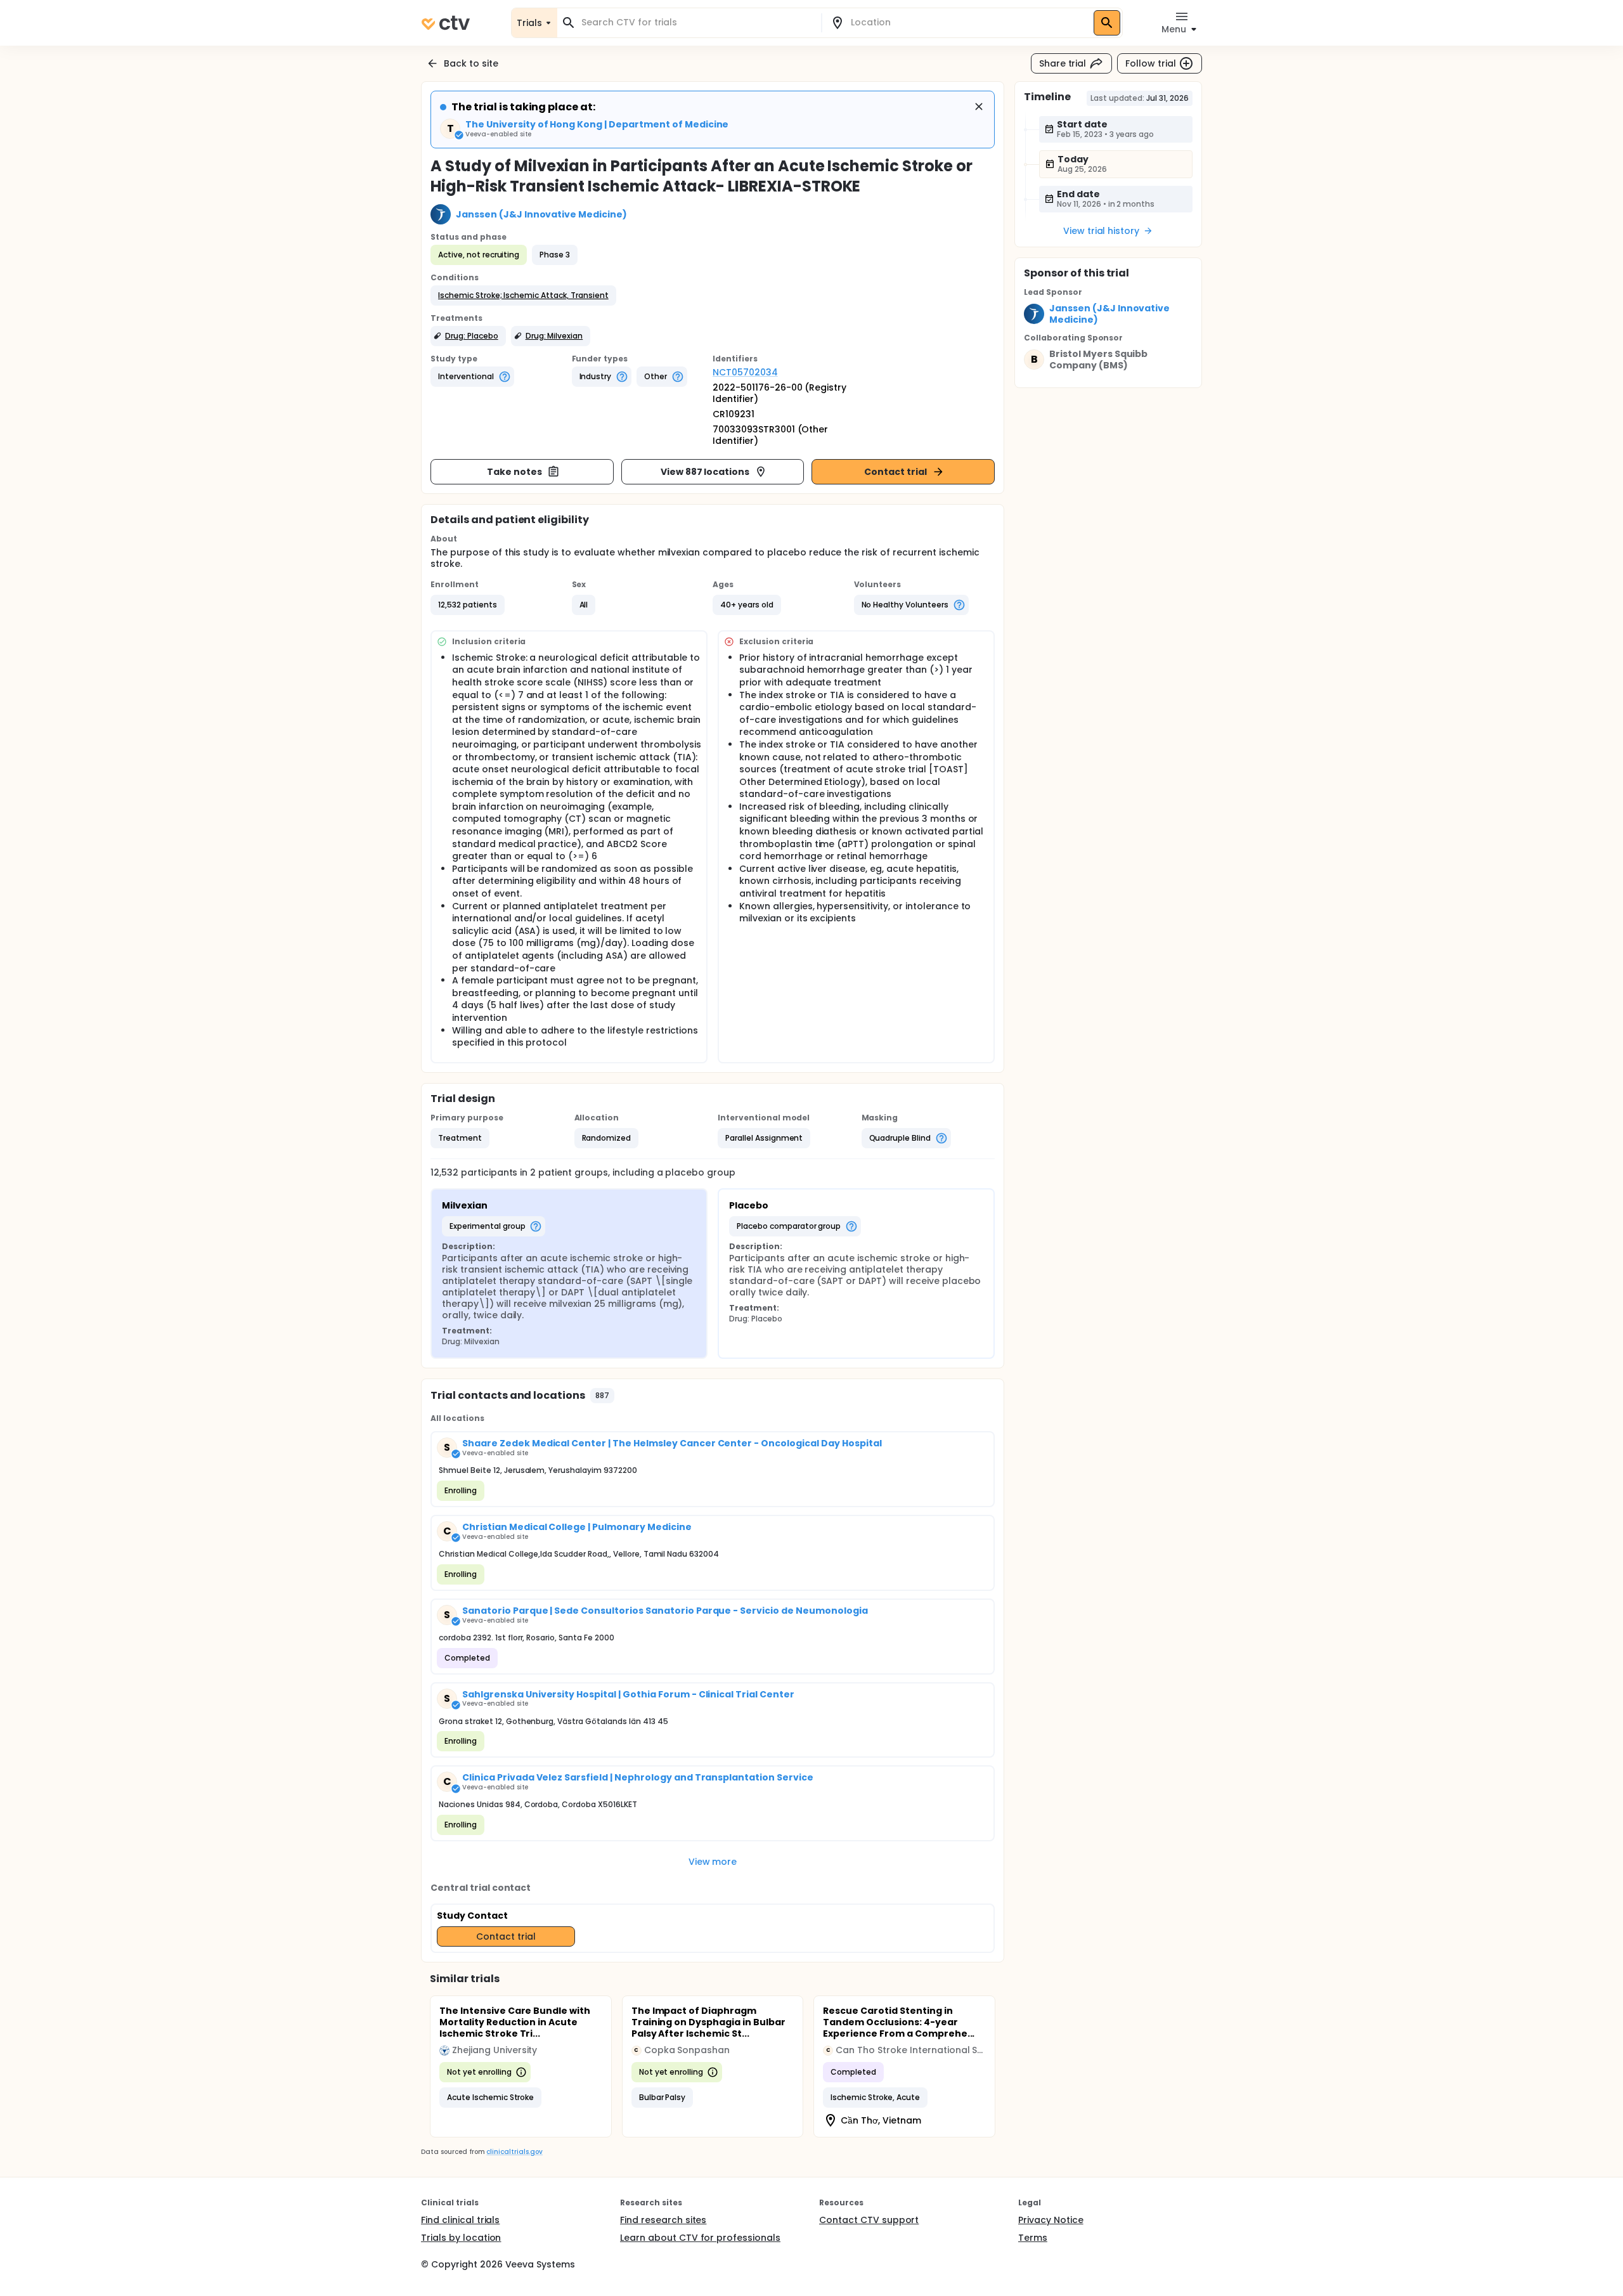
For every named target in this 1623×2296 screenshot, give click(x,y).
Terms (1033, 2238)
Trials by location (461, 2238)
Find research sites (663, 2220)
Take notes (514, 472)
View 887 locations (705, 472)
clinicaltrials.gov (514, 2152)
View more (713, 1862)
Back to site (471, 63)
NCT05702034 (745, 372)
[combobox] (697, 23)
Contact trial (896, 472)
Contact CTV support (869, 2220)
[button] (523, 295)
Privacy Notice (1051, 2220)
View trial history (1101, 231)
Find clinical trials (460, 2220)
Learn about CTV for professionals (700, 2238)
